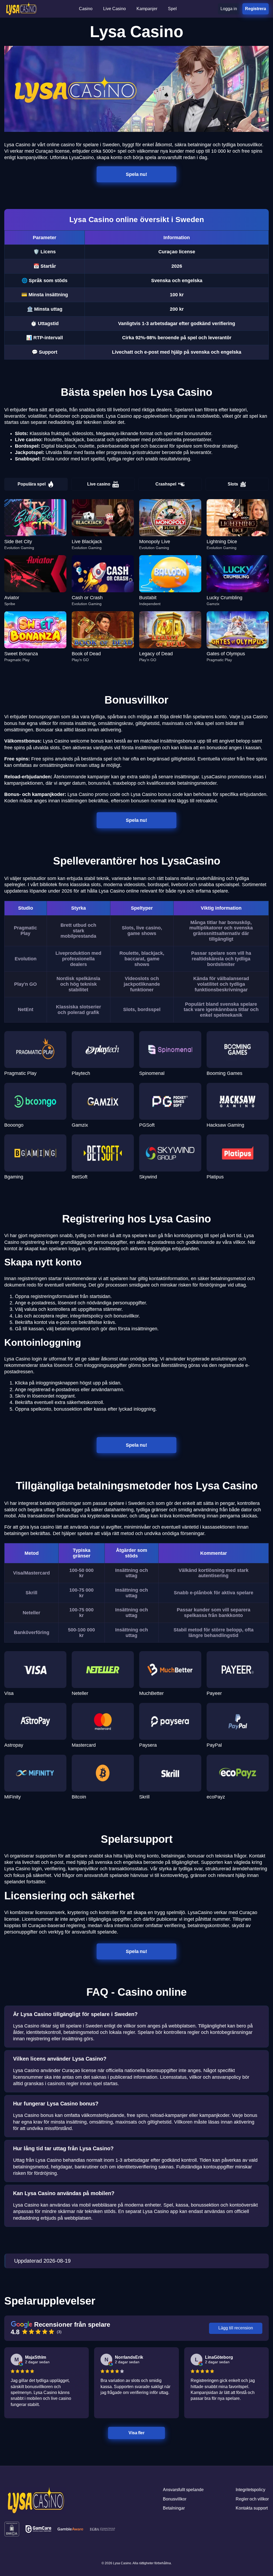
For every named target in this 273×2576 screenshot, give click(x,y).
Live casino (99, 484)
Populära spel (32, 484)
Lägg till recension (236, 2328)
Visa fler (137, 2433)
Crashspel (166, 484)
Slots (233, 484)
